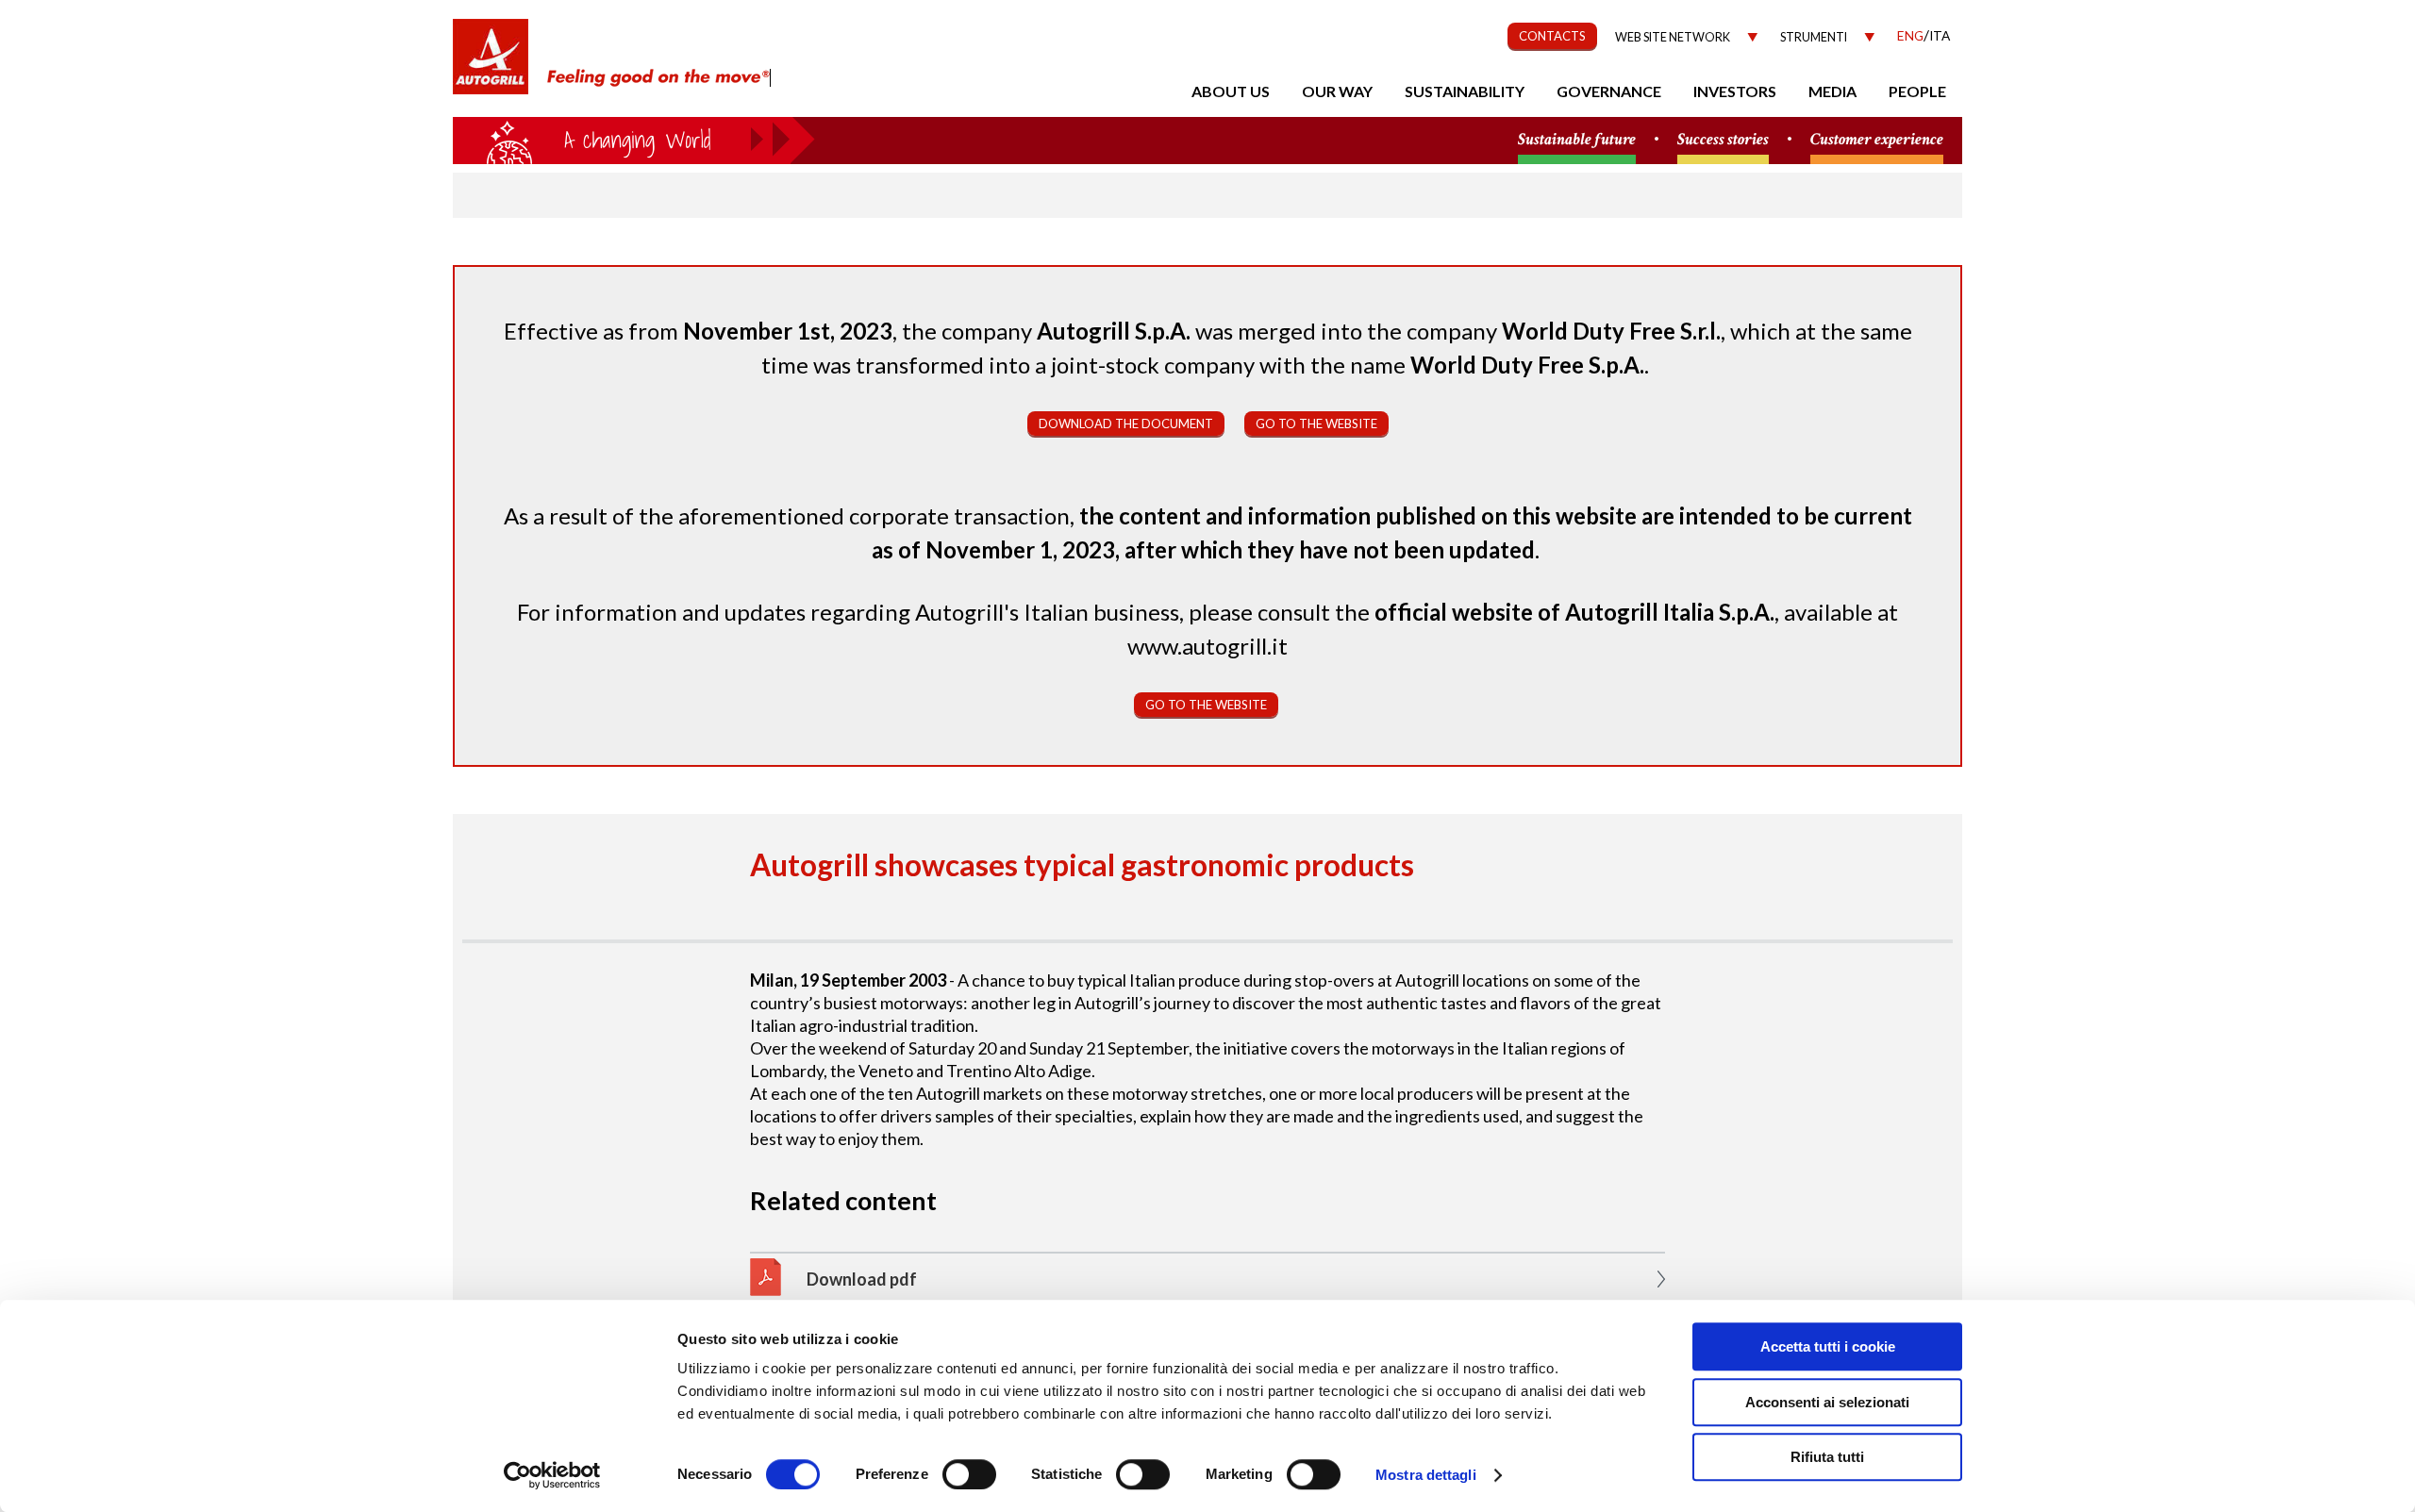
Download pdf (862, 1279)
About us (1231, 91)
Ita (1940, 35)
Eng (1910, 35)
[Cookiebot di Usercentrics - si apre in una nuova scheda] (552, 1475)
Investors (1735, 91)
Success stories (1723, 140)
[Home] (491, 66)
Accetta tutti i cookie (1828, 1346)
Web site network (1673, 37)
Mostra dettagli (1426, 1475)
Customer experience (1877, 140)
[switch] (969, 1474)
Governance (1609, 91)
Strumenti (1814, 37)
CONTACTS (1552, 36)
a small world (634, 139)
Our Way (1337, 91)
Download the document (1126, 424)
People (1917, 91)
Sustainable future (1577, 140)
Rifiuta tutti (1827, 1457)
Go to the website (1316, 424)
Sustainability (1465, 91)
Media (1832, 91)
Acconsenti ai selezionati (1827, 1402)
